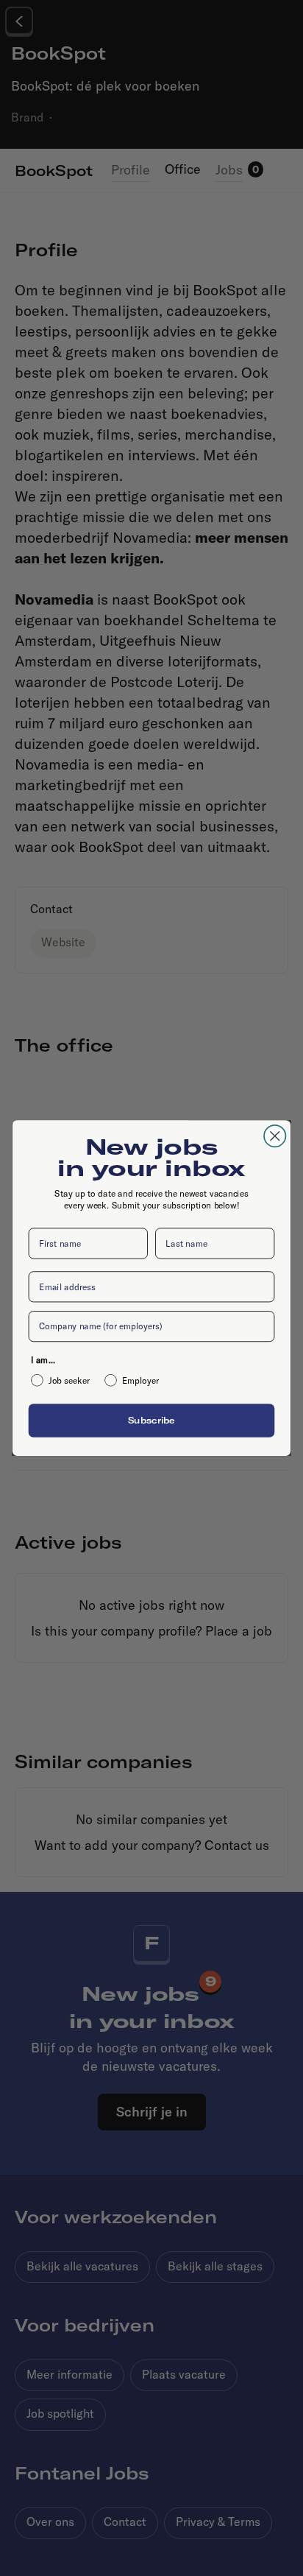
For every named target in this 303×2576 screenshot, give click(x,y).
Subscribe (151, 1420)
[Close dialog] (275, 1136)
